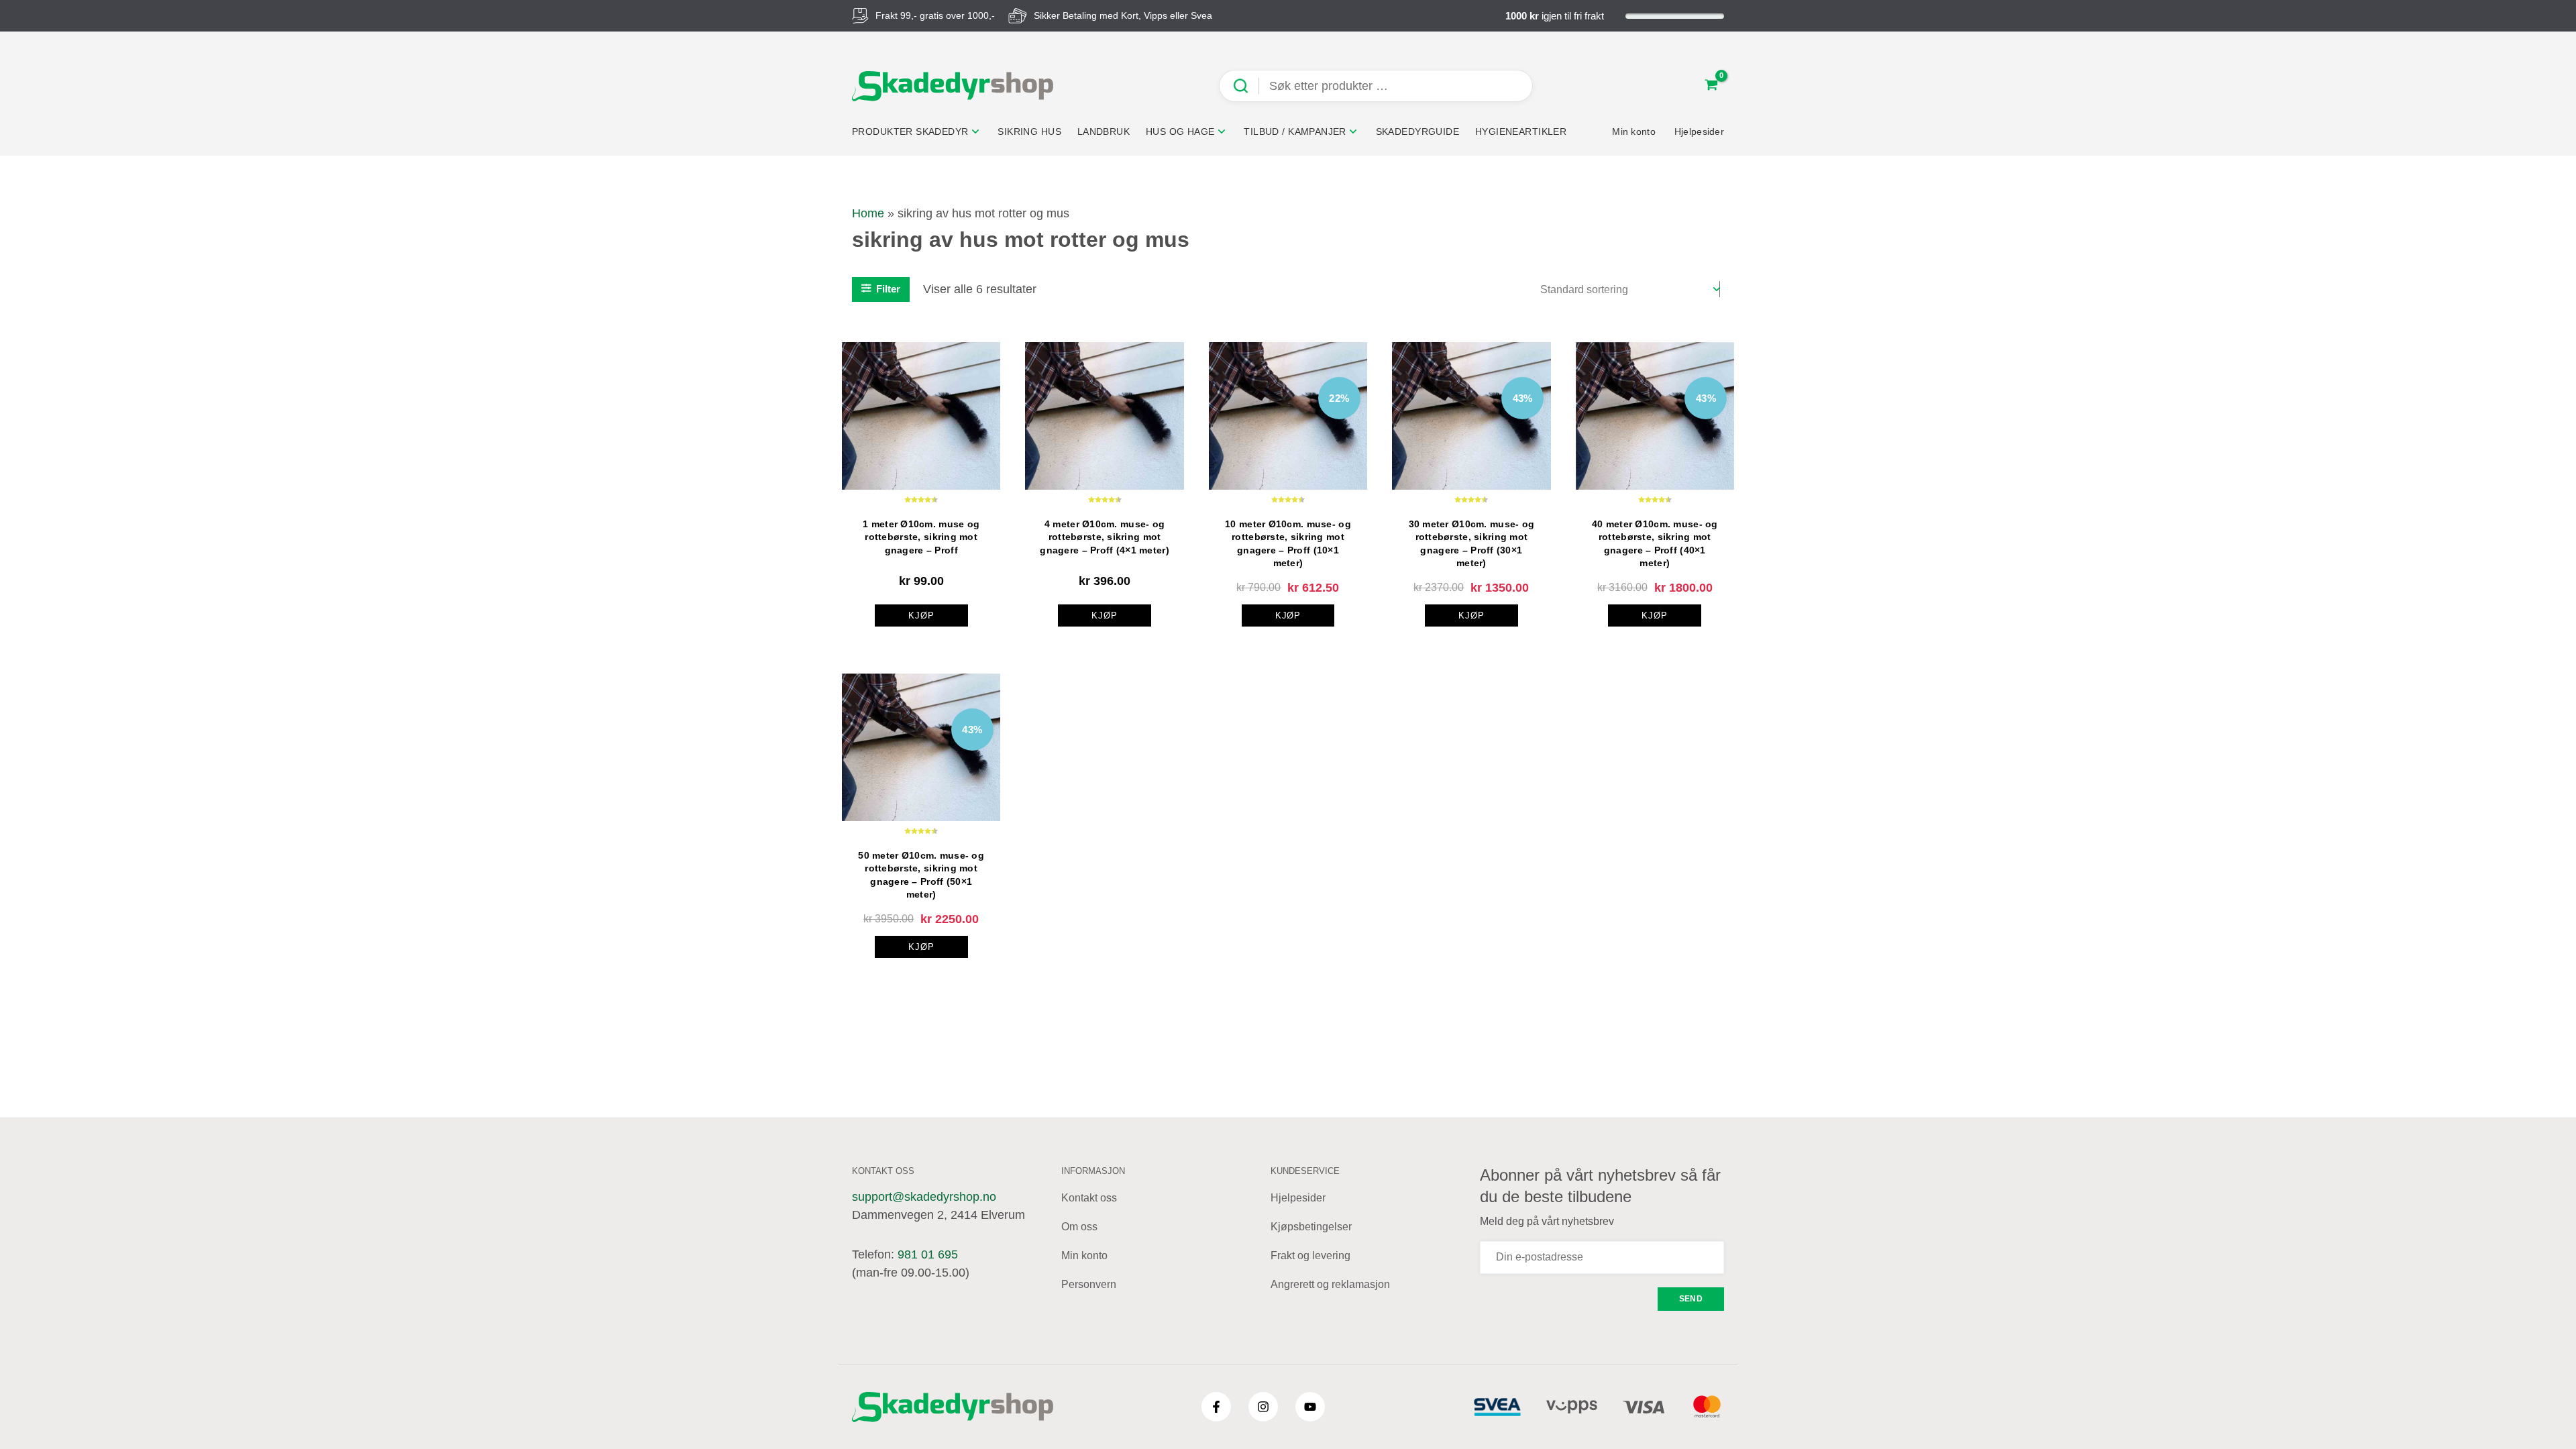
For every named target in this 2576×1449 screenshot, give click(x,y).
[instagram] (1263, 1407)
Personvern (1089, 1284)
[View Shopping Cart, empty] (1711, 86)
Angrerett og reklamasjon (1330, 1284)
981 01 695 (928, 1254)
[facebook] (1216, 1407)
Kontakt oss (1089, 1198)
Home (868, 213)
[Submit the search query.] (1246, 86)
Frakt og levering (1310, 1255)
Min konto (1084, 1255)
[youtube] (1310, 1407)
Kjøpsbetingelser (1311, 1227)
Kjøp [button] (921, 615)
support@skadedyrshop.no (924, 1197)
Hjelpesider (1298, 1198)
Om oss (1079, 1227)
